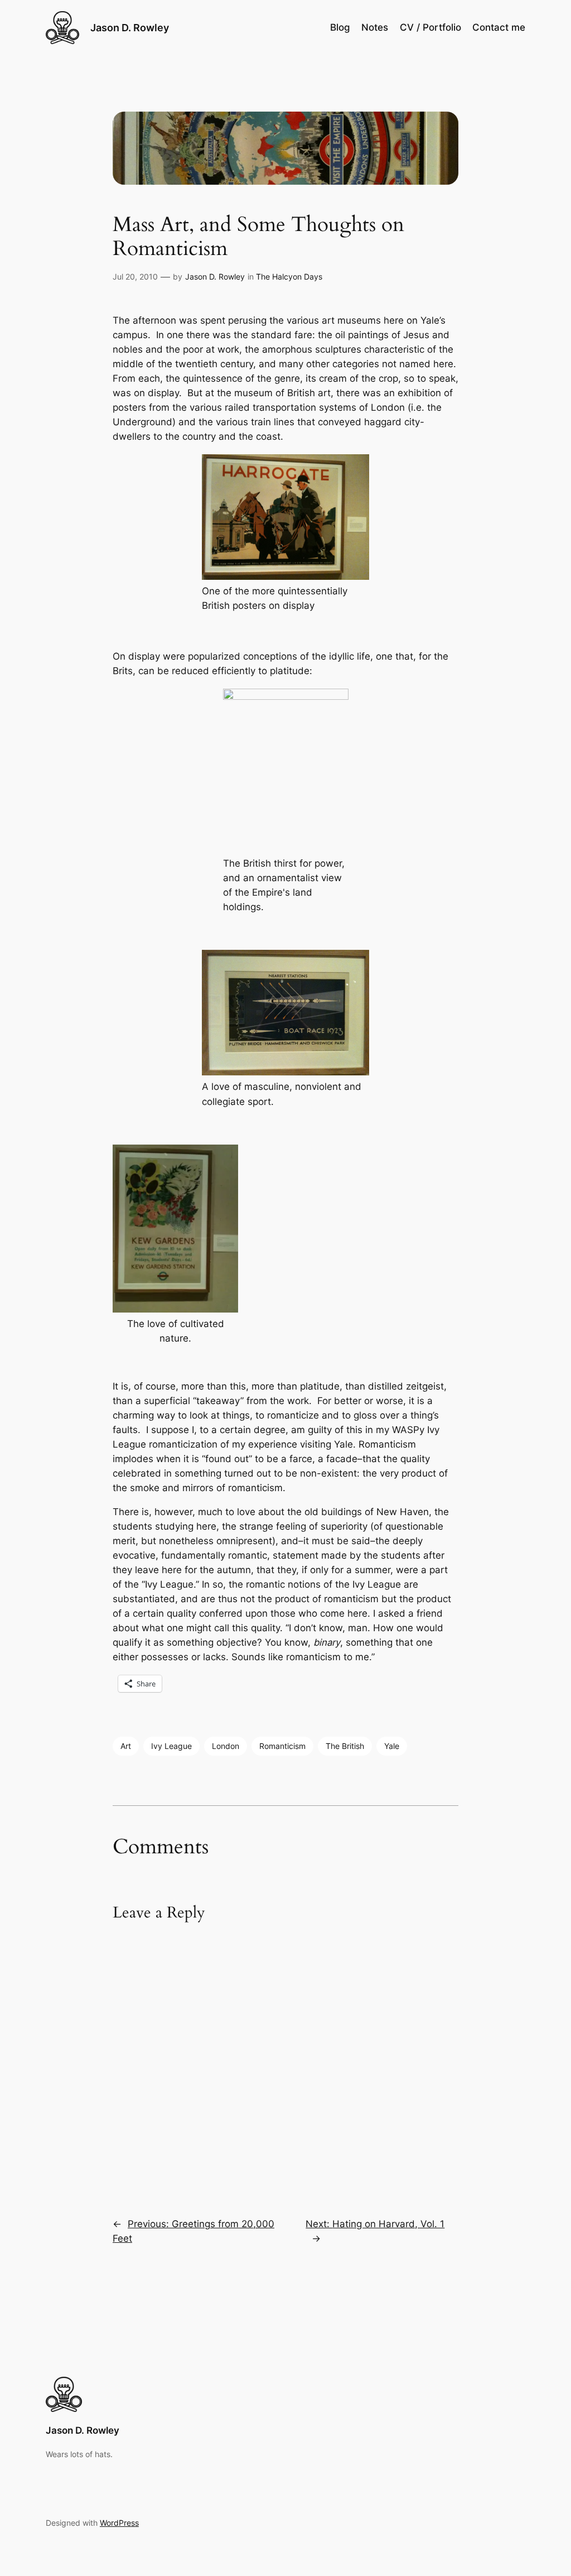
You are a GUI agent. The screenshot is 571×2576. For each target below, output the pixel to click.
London (226, 1746)
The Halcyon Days (289, 277)
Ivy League (171, 1746)
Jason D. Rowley (130, 28)
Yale (392, 1746)
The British (345, 1746)
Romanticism (282, 1746)
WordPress (119, 2523)
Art (126, 1746)
